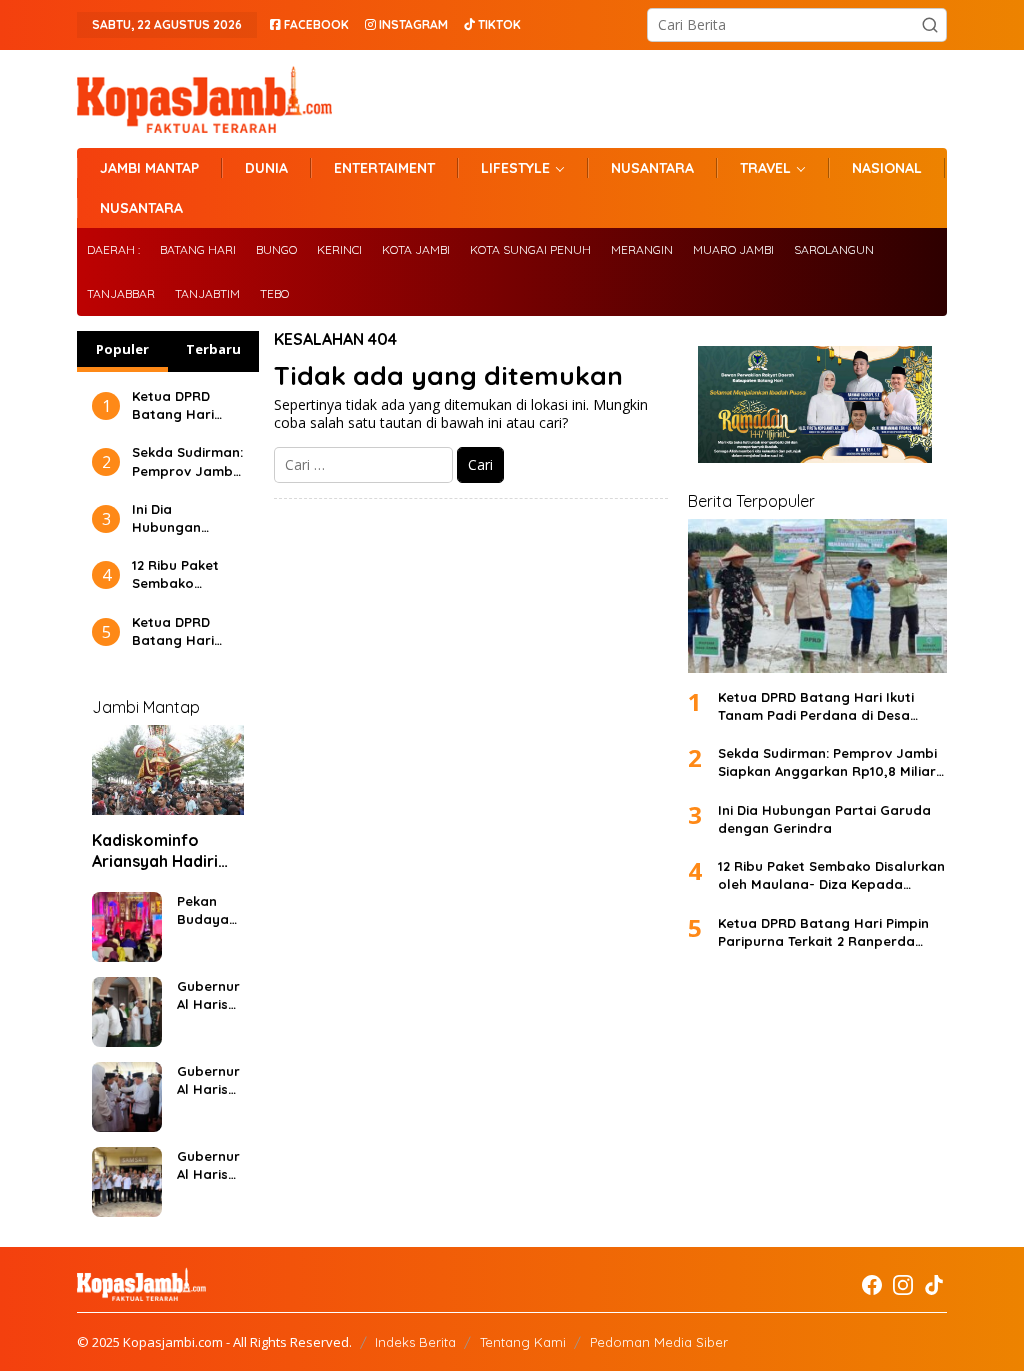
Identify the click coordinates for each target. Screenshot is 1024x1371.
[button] (930, 25)
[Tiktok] (934, 1285)
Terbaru (213, 349)
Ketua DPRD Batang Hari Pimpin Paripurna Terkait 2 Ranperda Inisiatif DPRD (176, 631)
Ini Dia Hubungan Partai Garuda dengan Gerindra (180, 518)
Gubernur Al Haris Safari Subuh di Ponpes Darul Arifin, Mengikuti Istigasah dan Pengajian (210, 995)
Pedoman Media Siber (659, 1342)
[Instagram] (903, 1285)
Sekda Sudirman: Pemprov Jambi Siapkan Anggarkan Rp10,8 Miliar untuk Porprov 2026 (187, 461)
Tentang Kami (523, 1342)
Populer (122, 349)
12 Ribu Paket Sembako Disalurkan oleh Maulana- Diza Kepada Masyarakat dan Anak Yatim (187, 574)
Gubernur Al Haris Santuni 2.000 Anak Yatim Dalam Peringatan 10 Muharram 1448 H (210, 1080)
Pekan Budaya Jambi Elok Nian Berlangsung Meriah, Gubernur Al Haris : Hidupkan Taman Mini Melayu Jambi (208, 910)
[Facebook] (872, 1285)
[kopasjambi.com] (204, 97)
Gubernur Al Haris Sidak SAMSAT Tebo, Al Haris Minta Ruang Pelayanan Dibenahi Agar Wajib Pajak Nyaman (208, 1165)
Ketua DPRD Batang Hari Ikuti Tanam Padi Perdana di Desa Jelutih (187, 405)
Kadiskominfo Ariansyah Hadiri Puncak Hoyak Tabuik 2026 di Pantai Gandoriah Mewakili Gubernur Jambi (163, 851)
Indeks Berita (415, 1342)
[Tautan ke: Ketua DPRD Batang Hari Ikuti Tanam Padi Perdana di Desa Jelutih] (817, 596)
